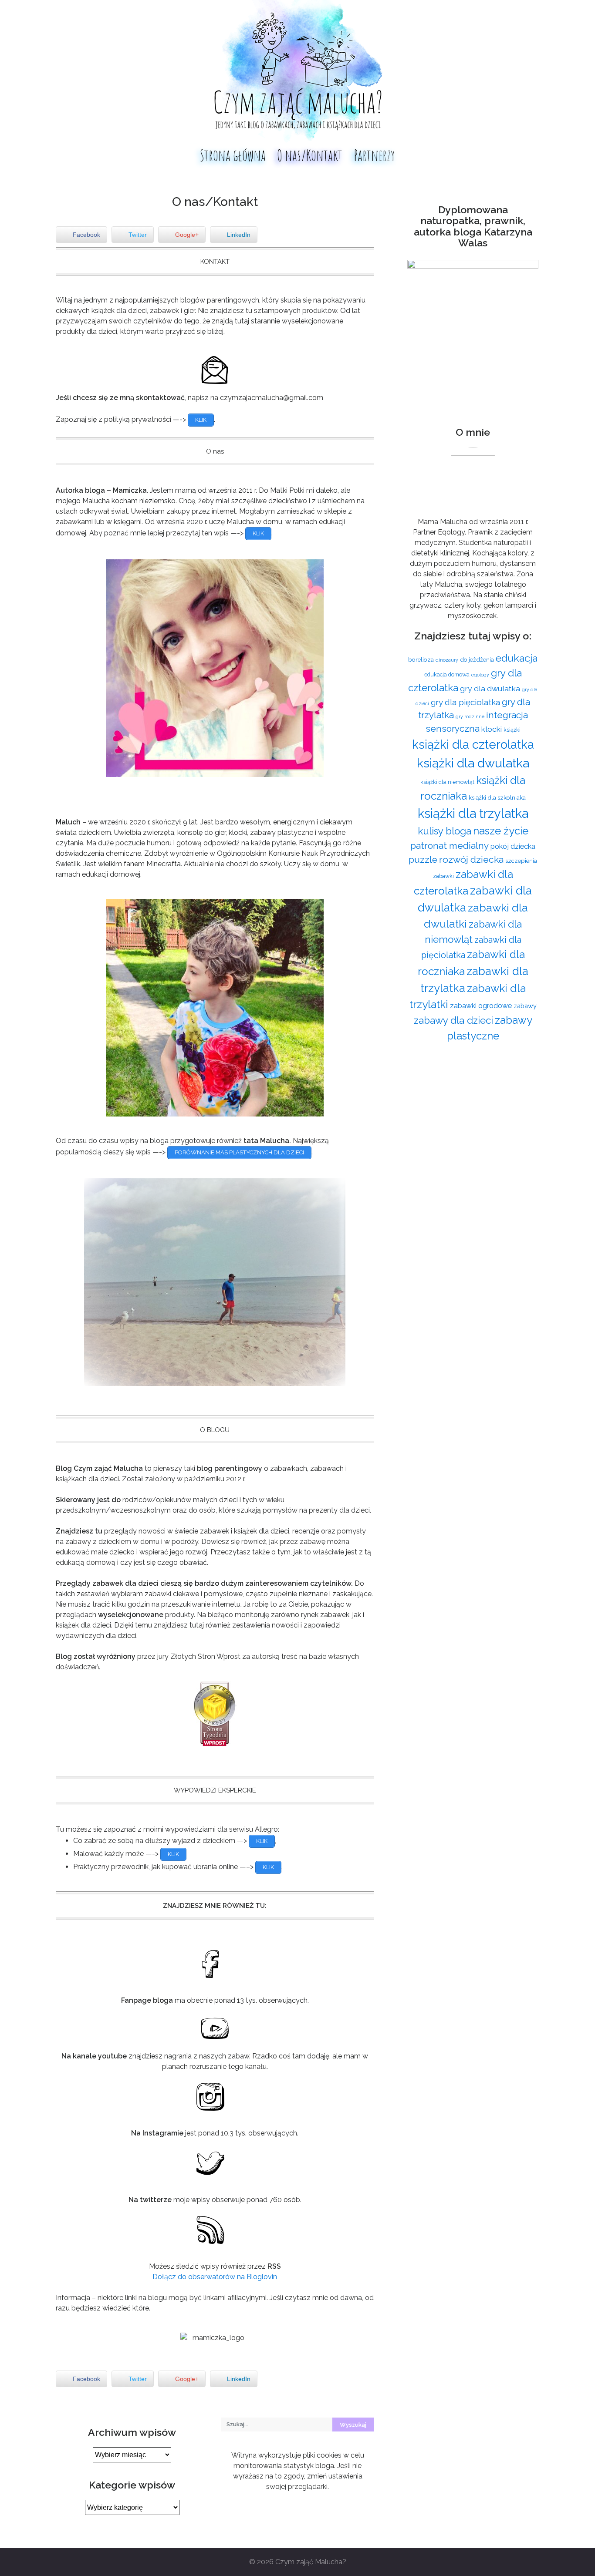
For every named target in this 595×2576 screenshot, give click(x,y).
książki (512, 730)
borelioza (421, 659)
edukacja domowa (447, 674)
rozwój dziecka (471, 859)
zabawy (525, 1006)
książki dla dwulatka (473, 763)
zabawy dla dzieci (453, 1020)
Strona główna (233, 155)
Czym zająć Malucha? (311, 2562)
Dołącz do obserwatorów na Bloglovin (215, 2277)
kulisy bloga (445, 831)
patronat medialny (450, 846)
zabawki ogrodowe (481, 1006)
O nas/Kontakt (310, 155)
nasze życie (501, 831)
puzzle (423, 860)
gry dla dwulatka (490, 688)
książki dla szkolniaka (497, 797)
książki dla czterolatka (473, 744)
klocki (492, 729)
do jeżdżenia (477, 659)
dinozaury (447, 660)
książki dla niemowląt (447, 782)
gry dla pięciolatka (465, 702)
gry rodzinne (470, 716)
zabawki (443, 876)
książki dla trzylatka (473, 813)
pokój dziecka (513, 846)
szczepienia (521, 861)
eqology (480, 675)
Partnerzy (374, 155)
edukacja (517, 658)
